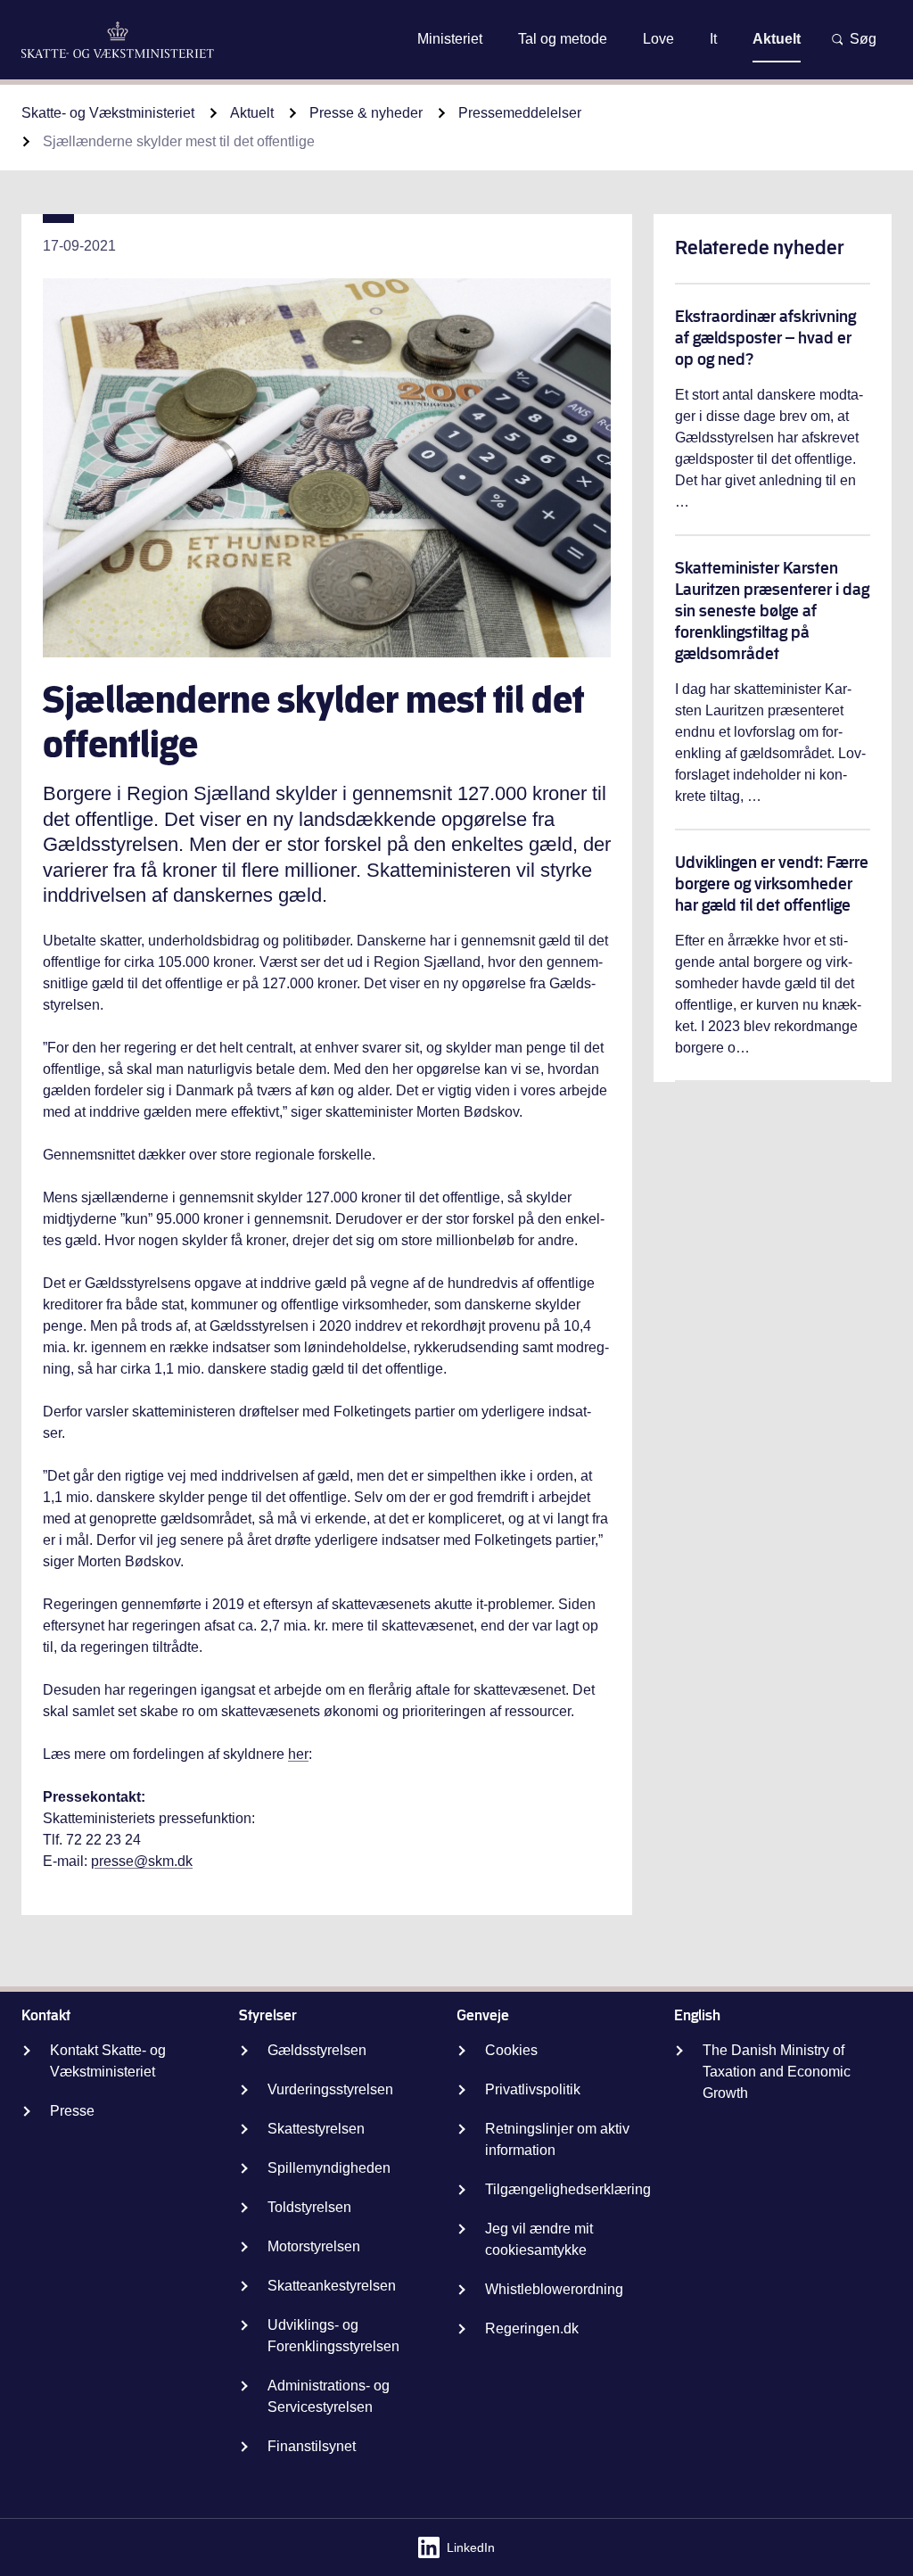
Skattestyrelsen (316, 2129)
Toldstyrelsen (309, 2207)
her (298, 1754)
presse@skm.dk (142, 1861)
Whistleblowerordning (554, 2289)
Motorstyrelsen (314, 2246)
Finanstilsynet (312, 2446)
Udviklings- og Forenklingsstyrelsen (333, 2336)
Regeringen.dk (532, 2328)
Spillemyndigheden (329, 2168)
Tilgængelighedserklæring (568, 2189)
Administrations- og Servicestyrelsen (329, 2396)
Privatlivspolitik (533, 2089)
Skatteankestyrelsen (332, 2286)
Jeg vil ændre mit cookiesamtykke (539, 2239)
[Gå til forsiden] (118, 40)
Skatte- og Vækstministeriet (108, 113)
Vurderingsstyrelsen (330, 2089)
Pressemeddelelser (520, 113)
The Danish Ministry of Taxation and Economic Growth (777, 2072)
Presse (72, 2111)
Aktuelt (252, 113)
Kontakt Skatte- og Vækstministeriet (108, 2061)
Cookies (511, 2050)
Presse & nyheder (366, 113)
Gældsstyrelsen (317, 2050)
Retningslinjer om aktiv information (557, 2139)
